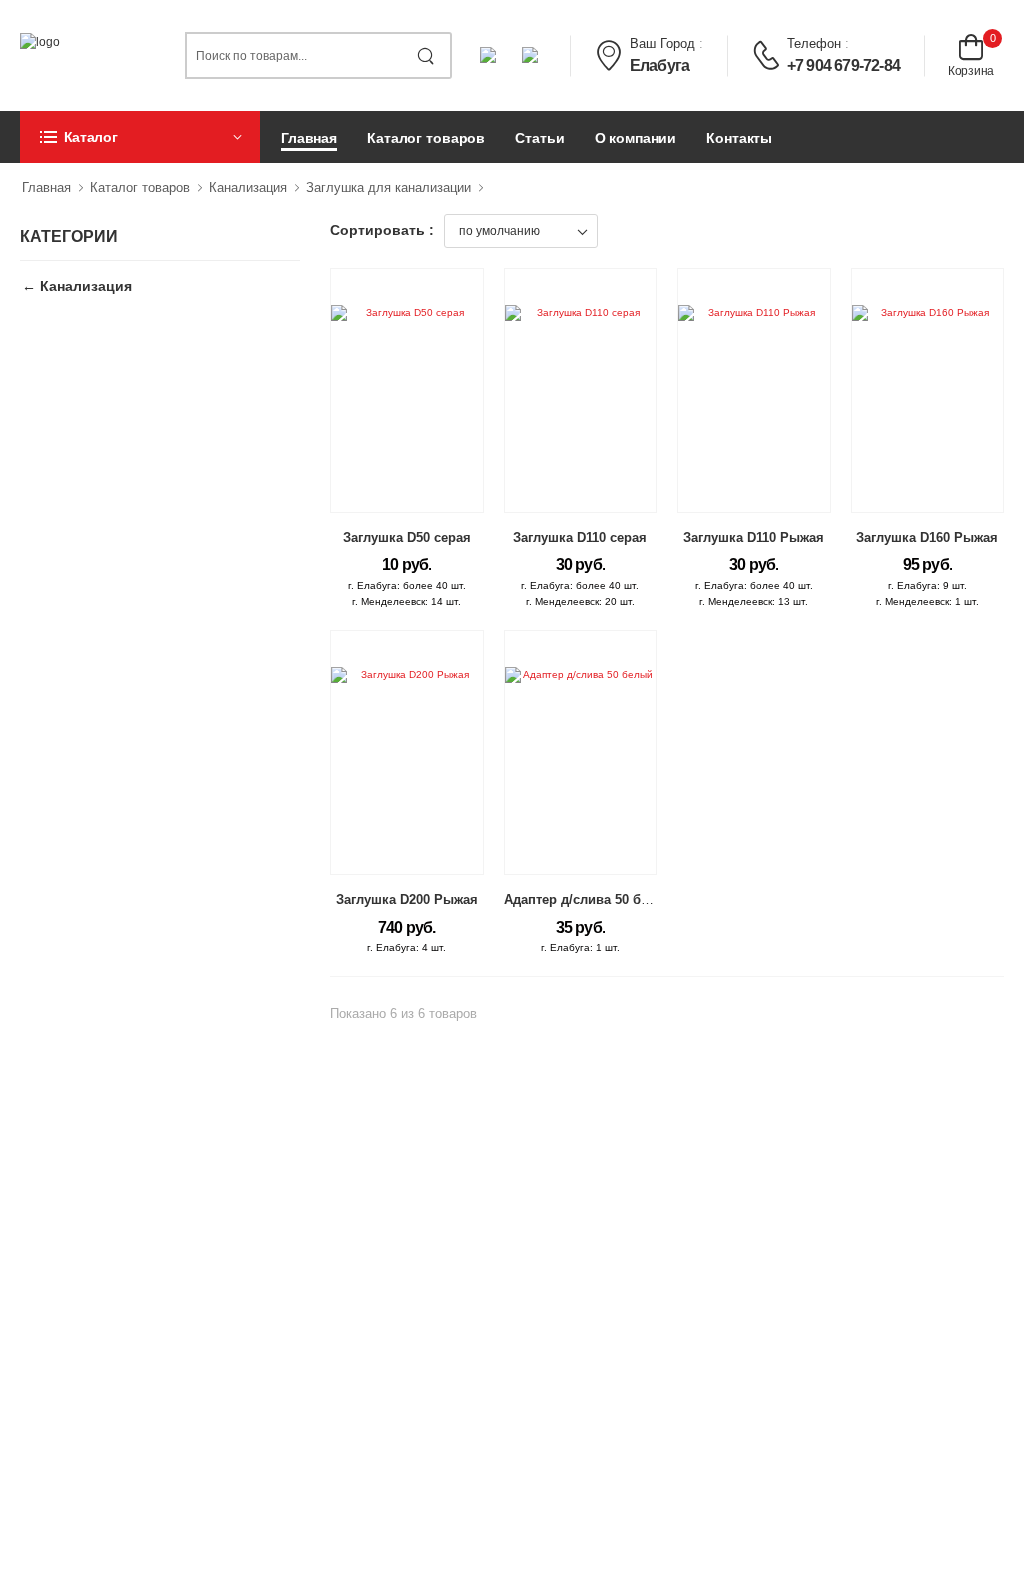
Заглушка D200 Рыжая (407, 899)
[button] (140, 137)
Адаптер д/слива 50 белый (589, 899)
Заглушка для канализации (388, 187)
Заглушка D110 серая (580, 537)
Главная (309, 138)
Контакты (739, 138)
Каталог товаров (426, 138)
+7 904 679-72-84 (843, 65)
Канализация (248, 187)
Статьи (539, 138)
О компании (636, 138)
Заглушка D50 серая (407, 537)
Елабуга (659, 65)
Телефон (814, 43)
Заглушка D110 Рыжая (753, 537)
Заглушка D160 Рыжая (927, 537)
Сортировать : (382, 230)
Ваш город (662, 43)
